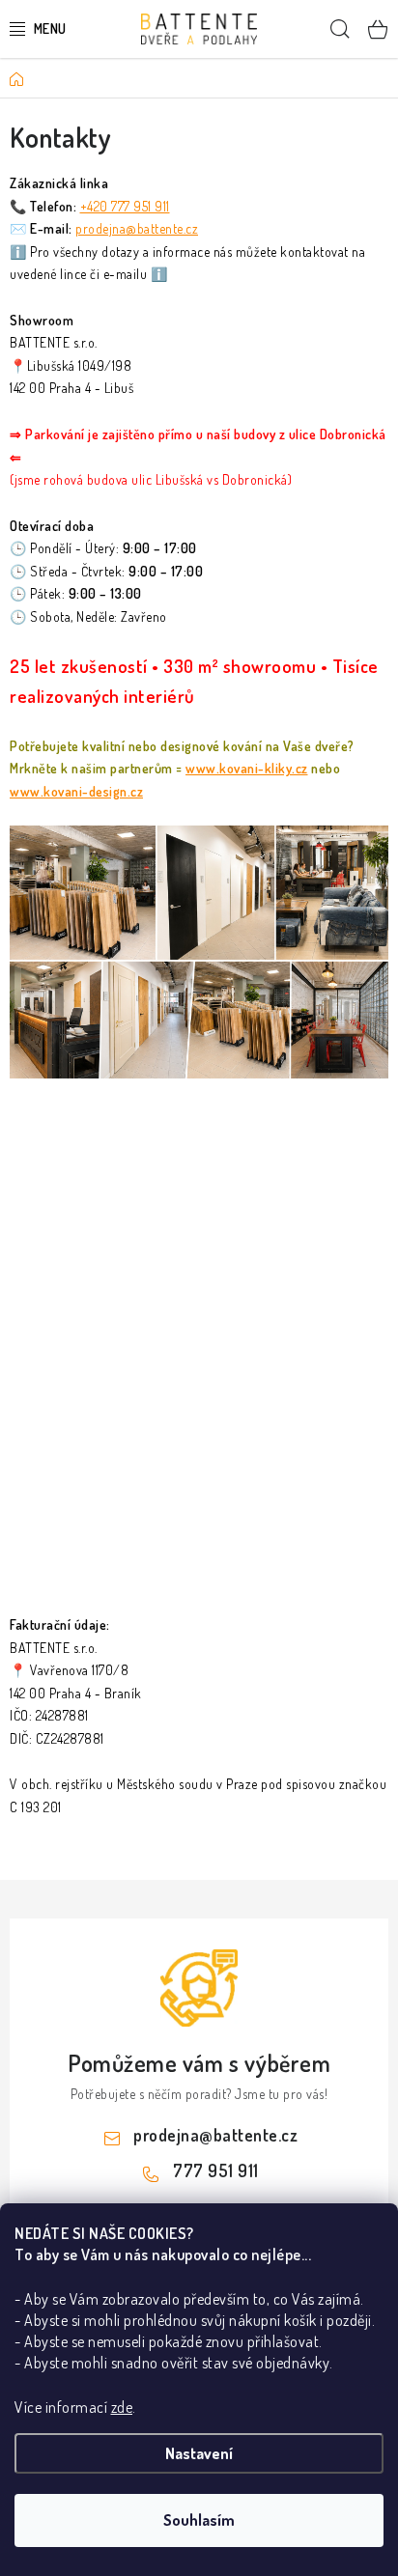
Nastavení (199, 2453)
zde (122, 2407)
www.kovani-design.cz (76, 791)
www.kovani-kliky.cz (247, 768)
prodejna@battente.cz (137, 228)
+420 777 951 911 (125, 206)
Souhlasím (199, 2520)
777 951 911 (216, 2170)
